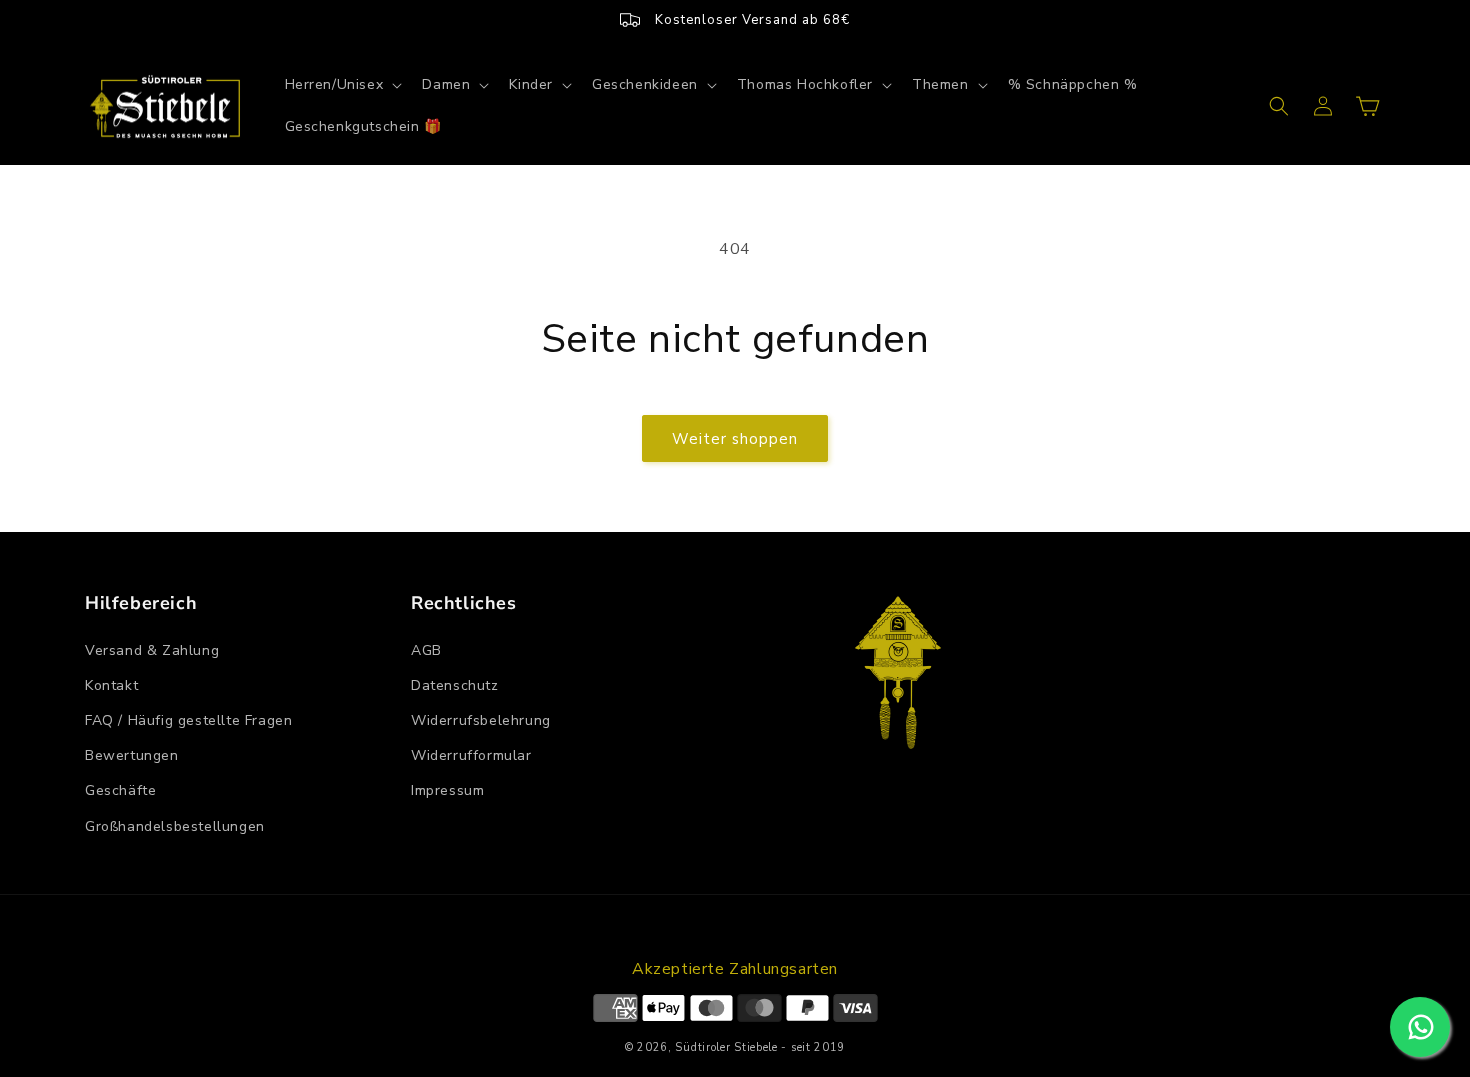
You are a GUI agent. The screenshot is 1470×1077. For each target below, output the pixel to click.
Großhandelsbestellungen (175, 826)
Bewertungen (132, 755)
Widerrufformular (471, 755)
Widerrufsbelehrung (481, 720)
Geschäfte (120, 790)
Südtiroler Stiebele (726, 1047)
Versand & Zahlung (152, 650)
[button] (342, 85)
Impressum (447, 790)
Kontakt (111, 685)
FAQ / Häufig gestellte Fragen (188, 720)
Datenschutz (455, 685)
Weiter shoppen (735, 439)
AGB (426, 650)
